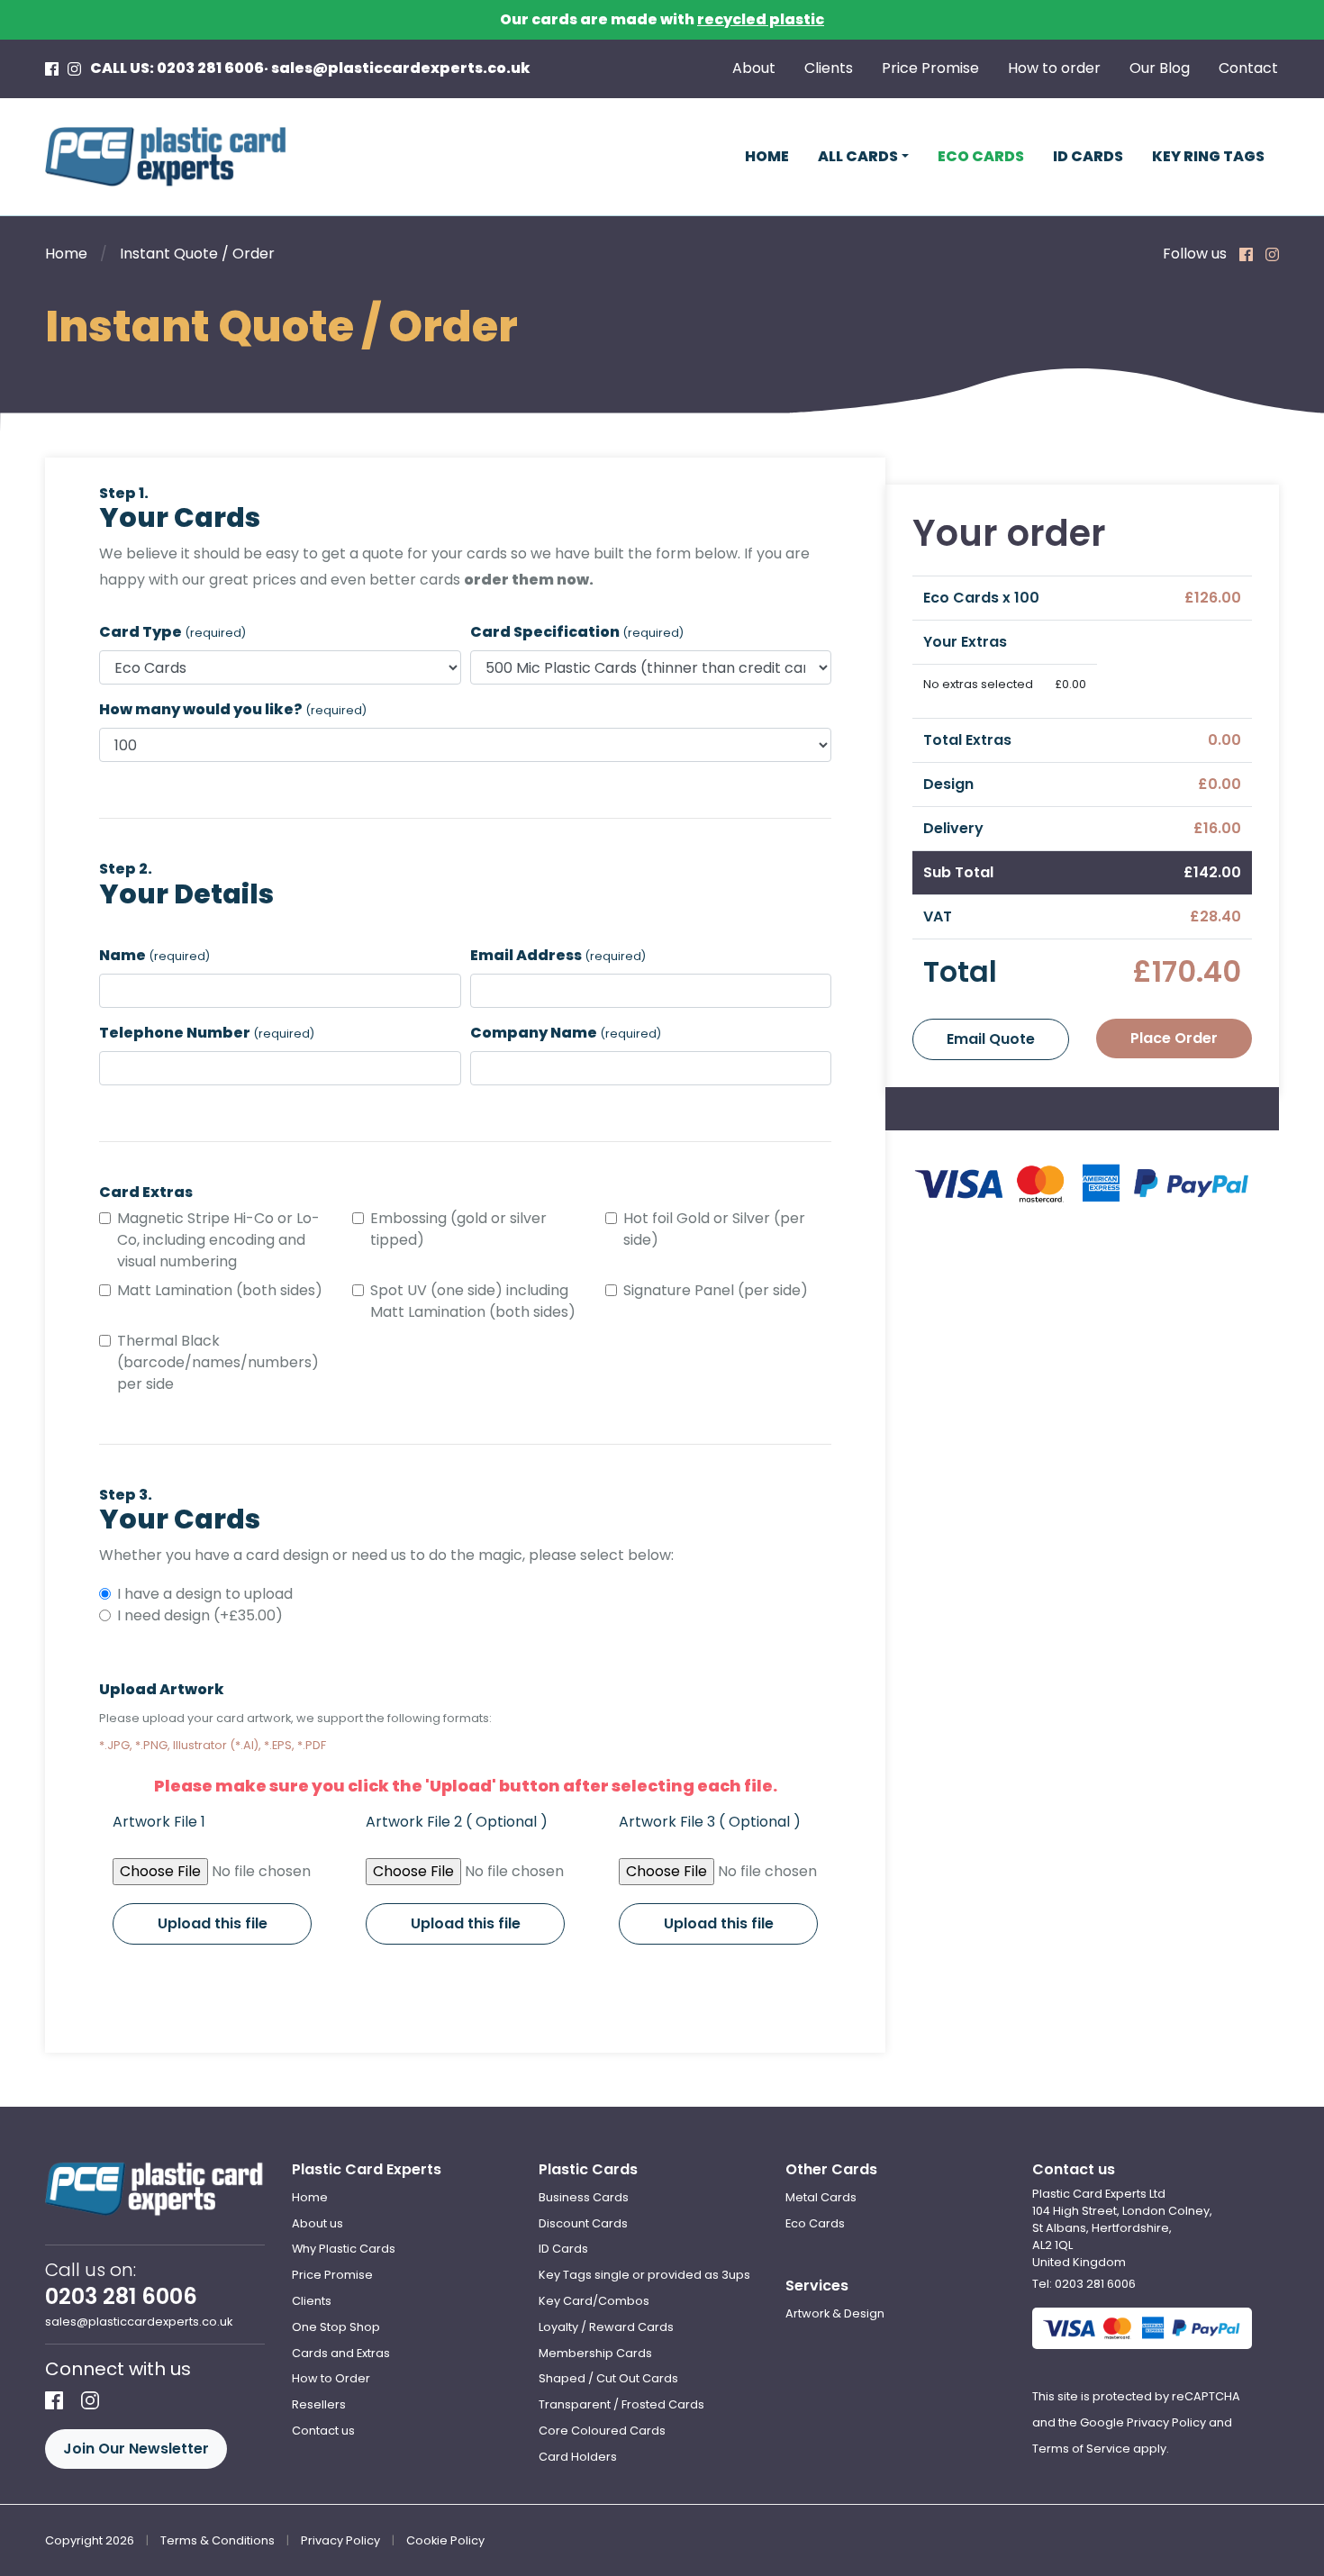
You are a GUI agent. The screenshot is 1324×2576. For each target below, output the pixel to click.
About (754, 68)
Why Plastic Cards (344, 2249)
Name (154, 955)
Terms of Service (1081, 2449)
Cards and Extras (341, 2353)
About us (317, 2223)
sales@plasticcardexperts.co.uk (401, 68)
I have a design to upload (205, 1594)
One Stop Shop (336, 2327)
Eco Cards (981, 156)
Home (767, 156)
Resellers (319, 2404)
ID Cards (1088, 156)
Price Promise (930, 68)
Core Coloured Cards (602, 2431)
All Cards (858, 156)
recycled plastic (761, 19)
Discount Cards (583, 2223)
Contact (1248, 68)
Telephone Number (207, 1033)
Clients (829, 68)
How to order (1054, 68)
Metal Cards (821, 2197)
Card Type (172, 632)
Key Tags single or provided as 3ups (644, 2275)
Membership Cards (595, 2353)
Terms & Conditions (218, 2540)
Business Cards (584, 2197)
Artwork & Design (835, 2313)
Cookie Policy (445, 2540)
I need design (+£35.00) (200, 1615)
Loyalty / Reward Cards (606, 2327)
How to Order (331, 2378)
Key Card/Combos (594, 2301)
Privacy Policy (1166, 2422)
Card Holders (578, 2457)
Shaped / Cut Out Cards (608, 2378)
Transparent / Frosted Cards (621, 2404)
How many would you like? (233, 709)
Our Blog (1160, 68)
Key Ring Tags (1208, 156)
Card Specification (577, 632)
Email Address (558, 955)
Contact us (323, 2431)
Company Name (566, 1033)
